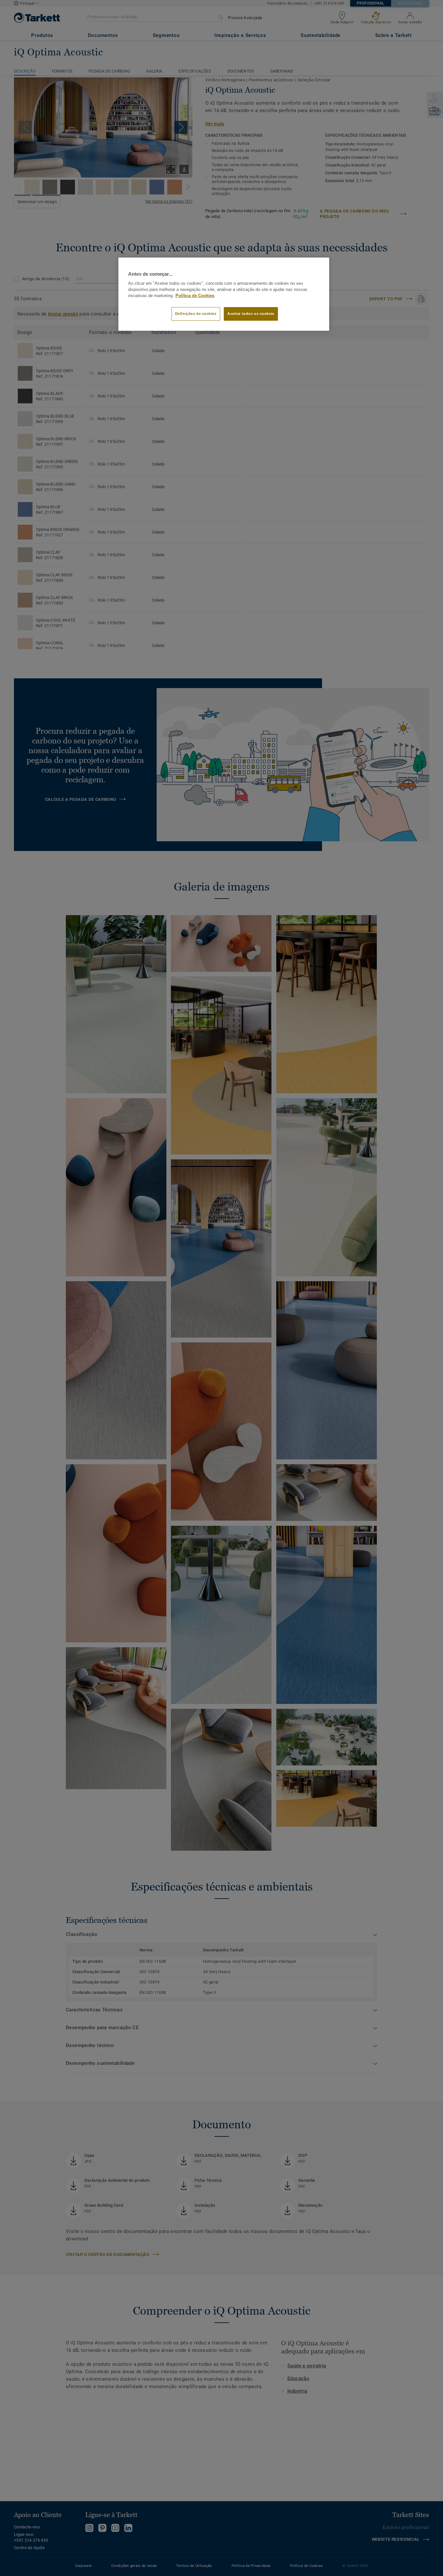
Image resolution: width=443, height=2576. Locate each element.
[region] (224, 294)
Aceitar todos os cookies (251, 314)
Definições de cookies (196, 314)
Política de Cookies (195, 296)
